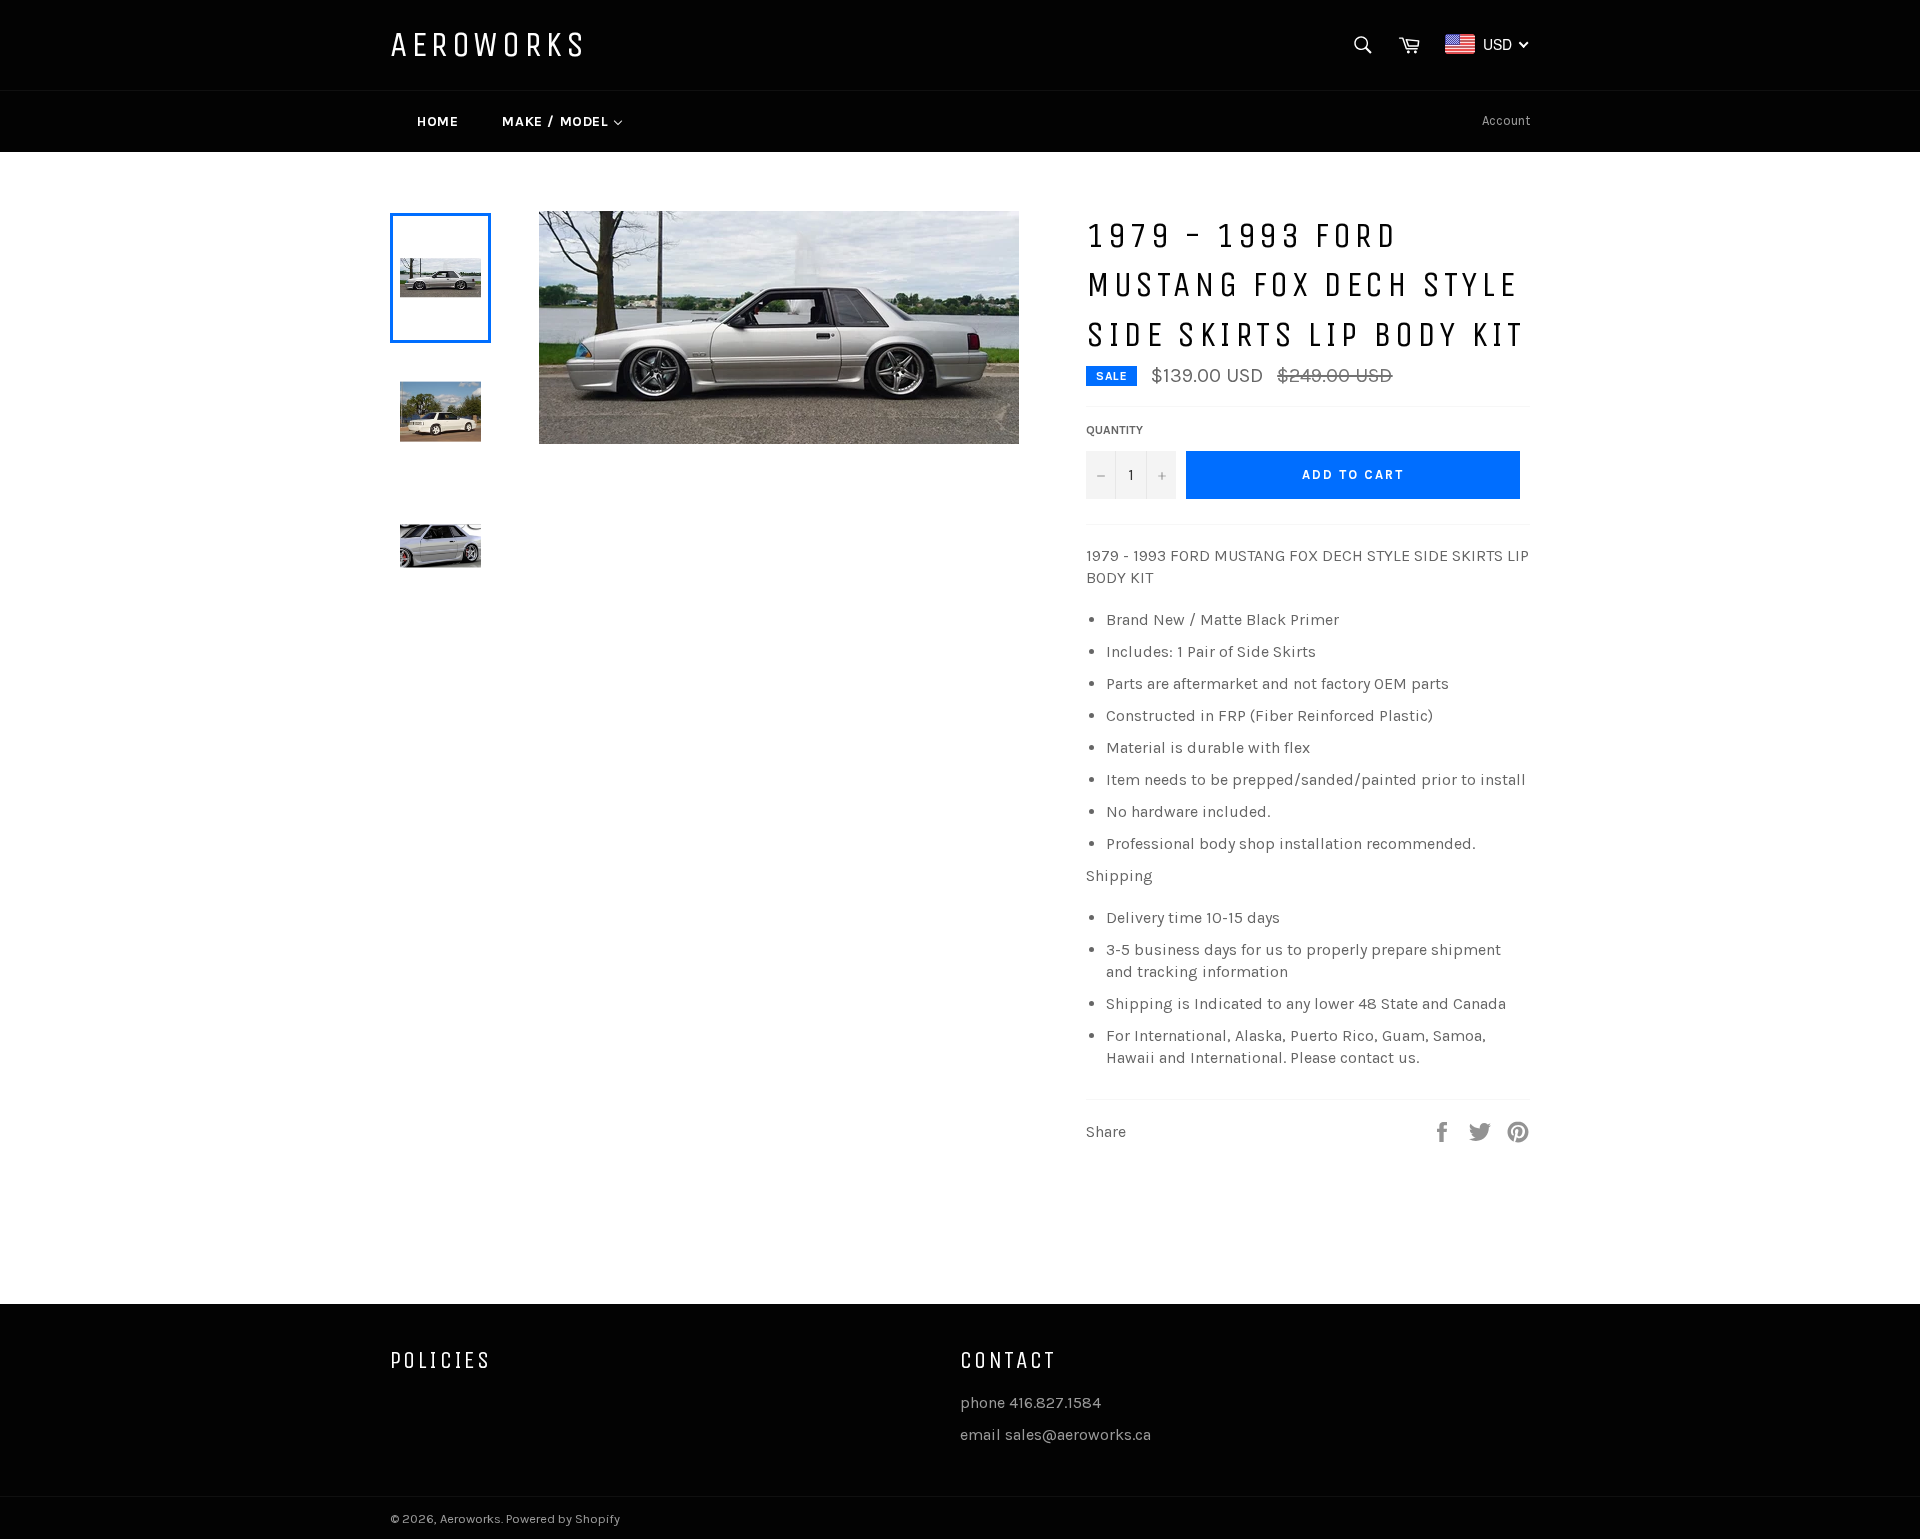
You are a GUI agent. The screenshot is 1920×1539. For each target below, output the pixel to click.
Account (1506, 120)
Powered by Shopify (563, 1518)
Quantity (1114, 430)
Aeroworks (488, 44)
